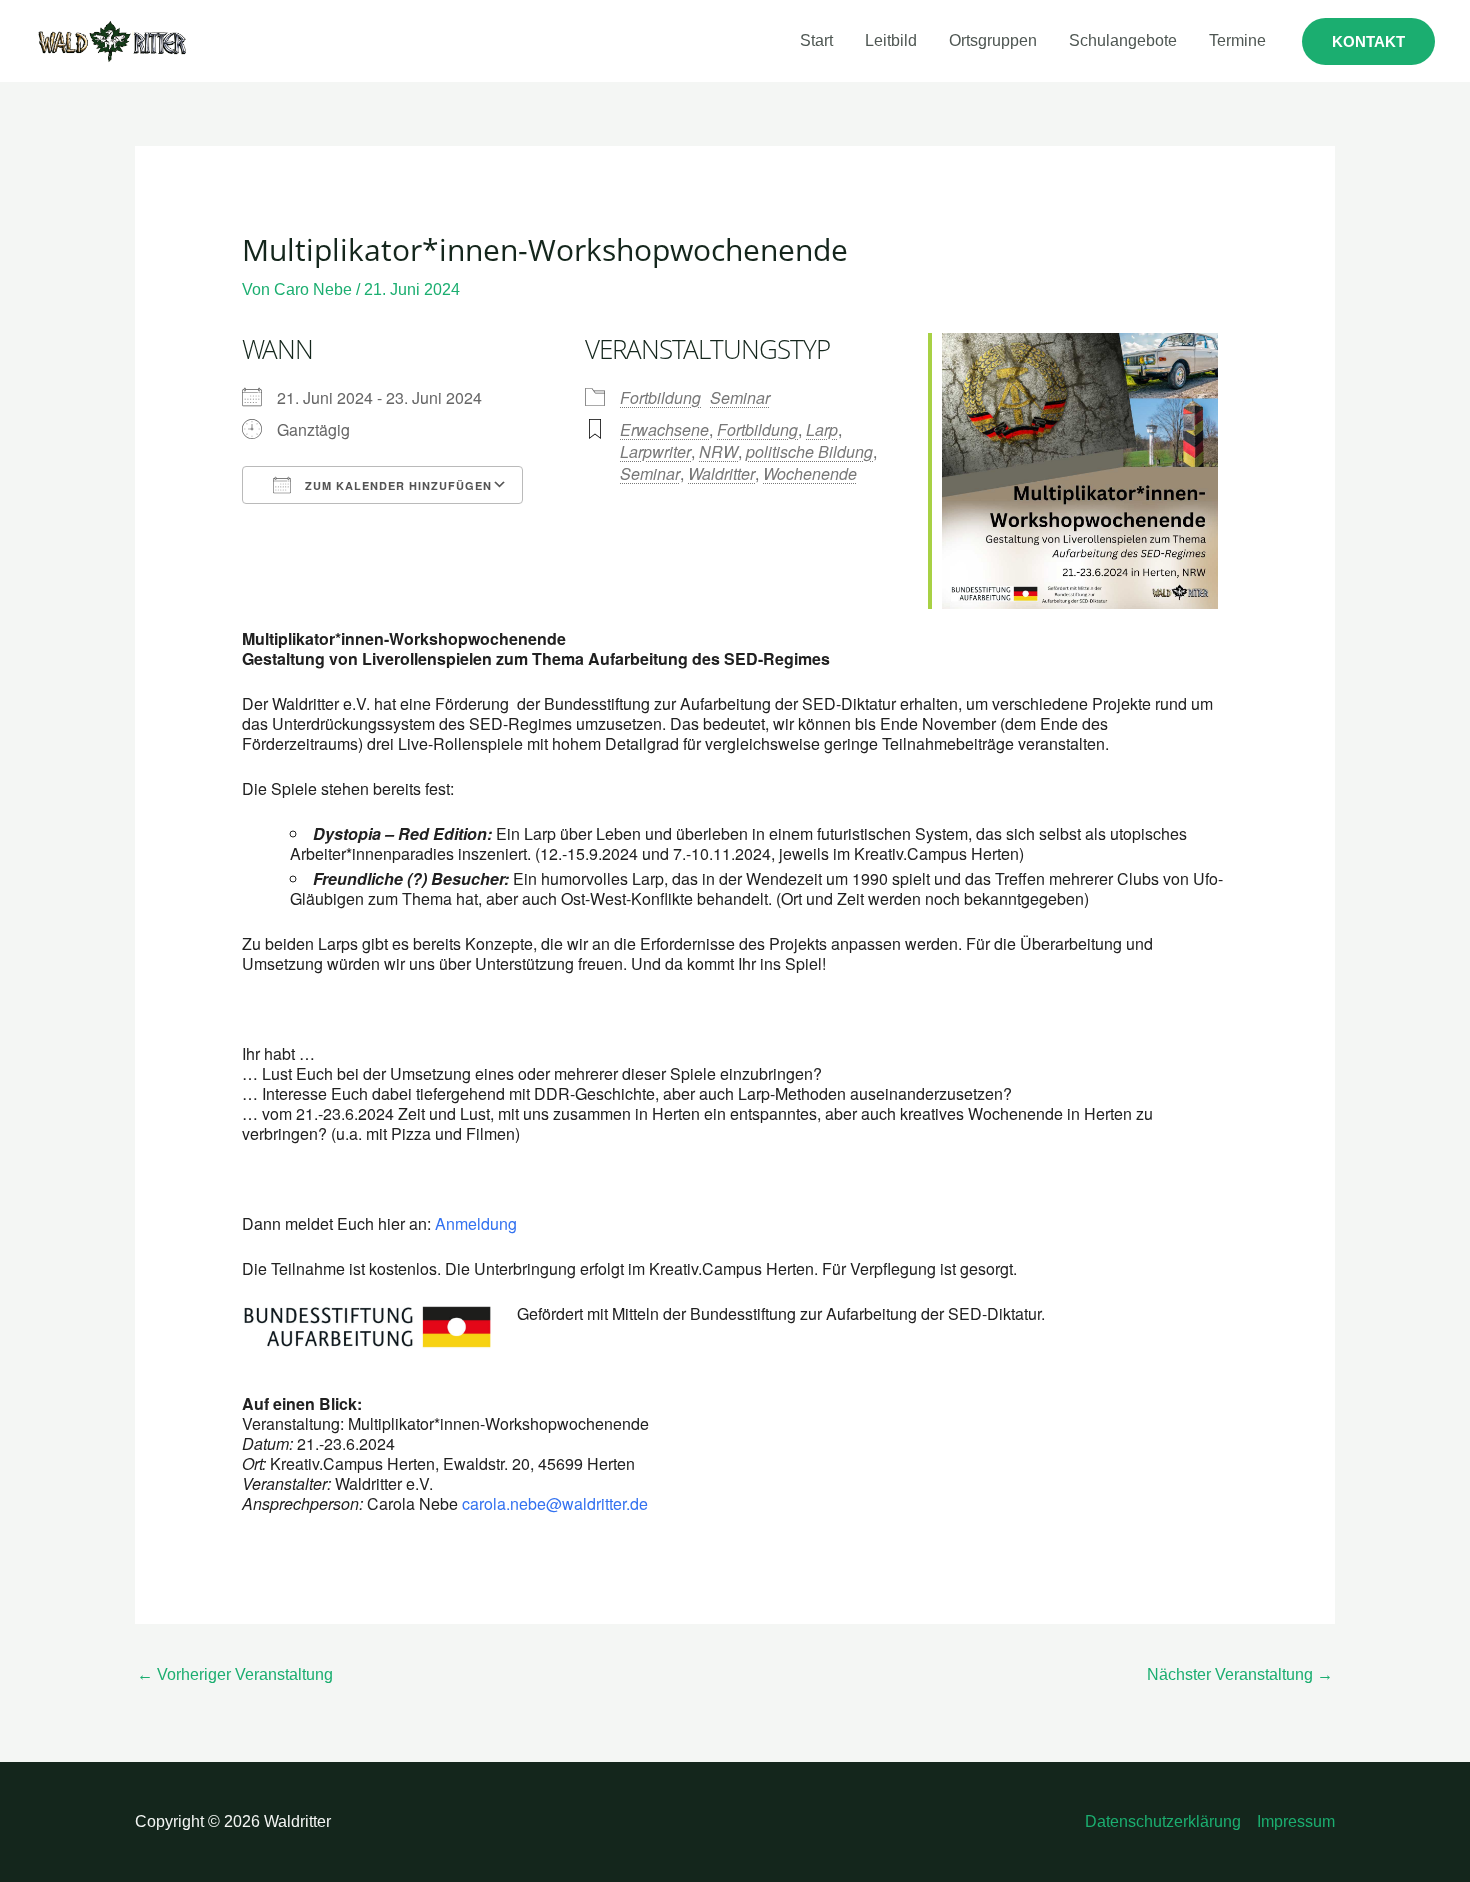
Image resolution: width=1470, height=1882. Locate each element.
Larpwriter (655, 451)
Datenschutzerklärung (1163, 1821)
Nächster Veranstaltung (1240, 1674)
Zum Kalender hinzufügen (396, 485)
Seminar (740, 397)
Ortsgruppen (993, 40)
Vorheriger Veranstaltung (235, 1674)
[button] (1368, 41)
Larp (822, 429)
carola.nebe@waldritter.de (555, 1503)
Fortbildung (660, 397)
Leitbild (891, 40)
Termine (1237, 40)
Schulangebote (1123, 40)
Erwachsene (664, 429)
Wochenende (810, 473)
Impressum (1296, 1821)
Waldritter (721, 473)
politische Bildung (809, 451)
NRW (718, 451)
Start (816, 40)
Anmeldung (476, 1223)
